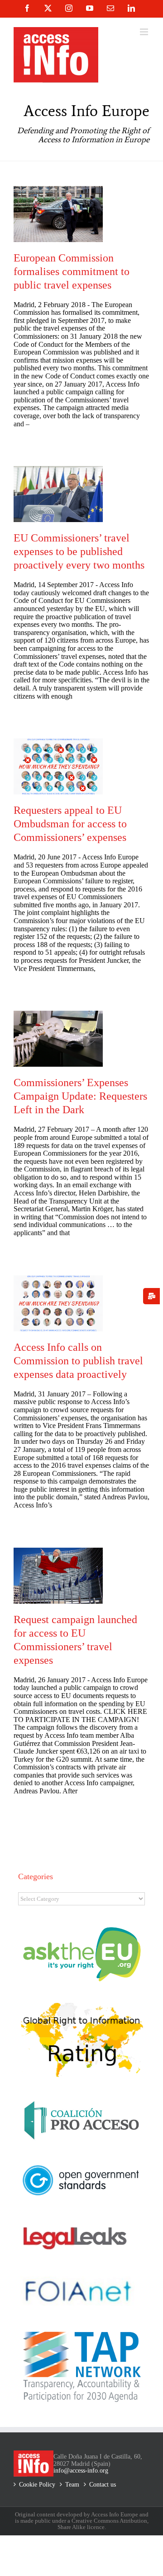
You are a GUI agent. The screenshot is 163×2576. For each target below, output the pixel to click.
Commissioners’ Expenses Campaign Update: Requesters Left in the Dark (80, 1096)
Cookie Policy (37, 2485)
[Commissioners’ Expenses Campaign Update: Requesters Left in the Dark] (58, 1039)
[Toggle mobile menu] (145, 32)
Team (72, 2485)
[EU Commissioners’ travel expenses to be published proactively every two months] (58, 494)
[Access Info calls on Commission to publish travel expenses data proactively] (58, 1303)
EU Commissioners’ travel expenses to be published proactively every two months (79, 551)
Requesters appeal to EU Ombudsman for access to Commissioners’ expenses (70, 824)
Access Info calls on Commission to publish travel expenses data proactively (78, 1361)
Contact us (103, 2485)
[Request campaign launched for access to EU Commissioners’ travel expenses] (58, 1576)
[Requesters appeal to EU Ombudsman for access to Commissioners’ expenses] (58, 766)
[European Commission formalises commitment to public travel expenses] (58, 214)
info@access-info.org (81, 2471)
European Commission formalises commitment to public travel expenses (72, 271)
